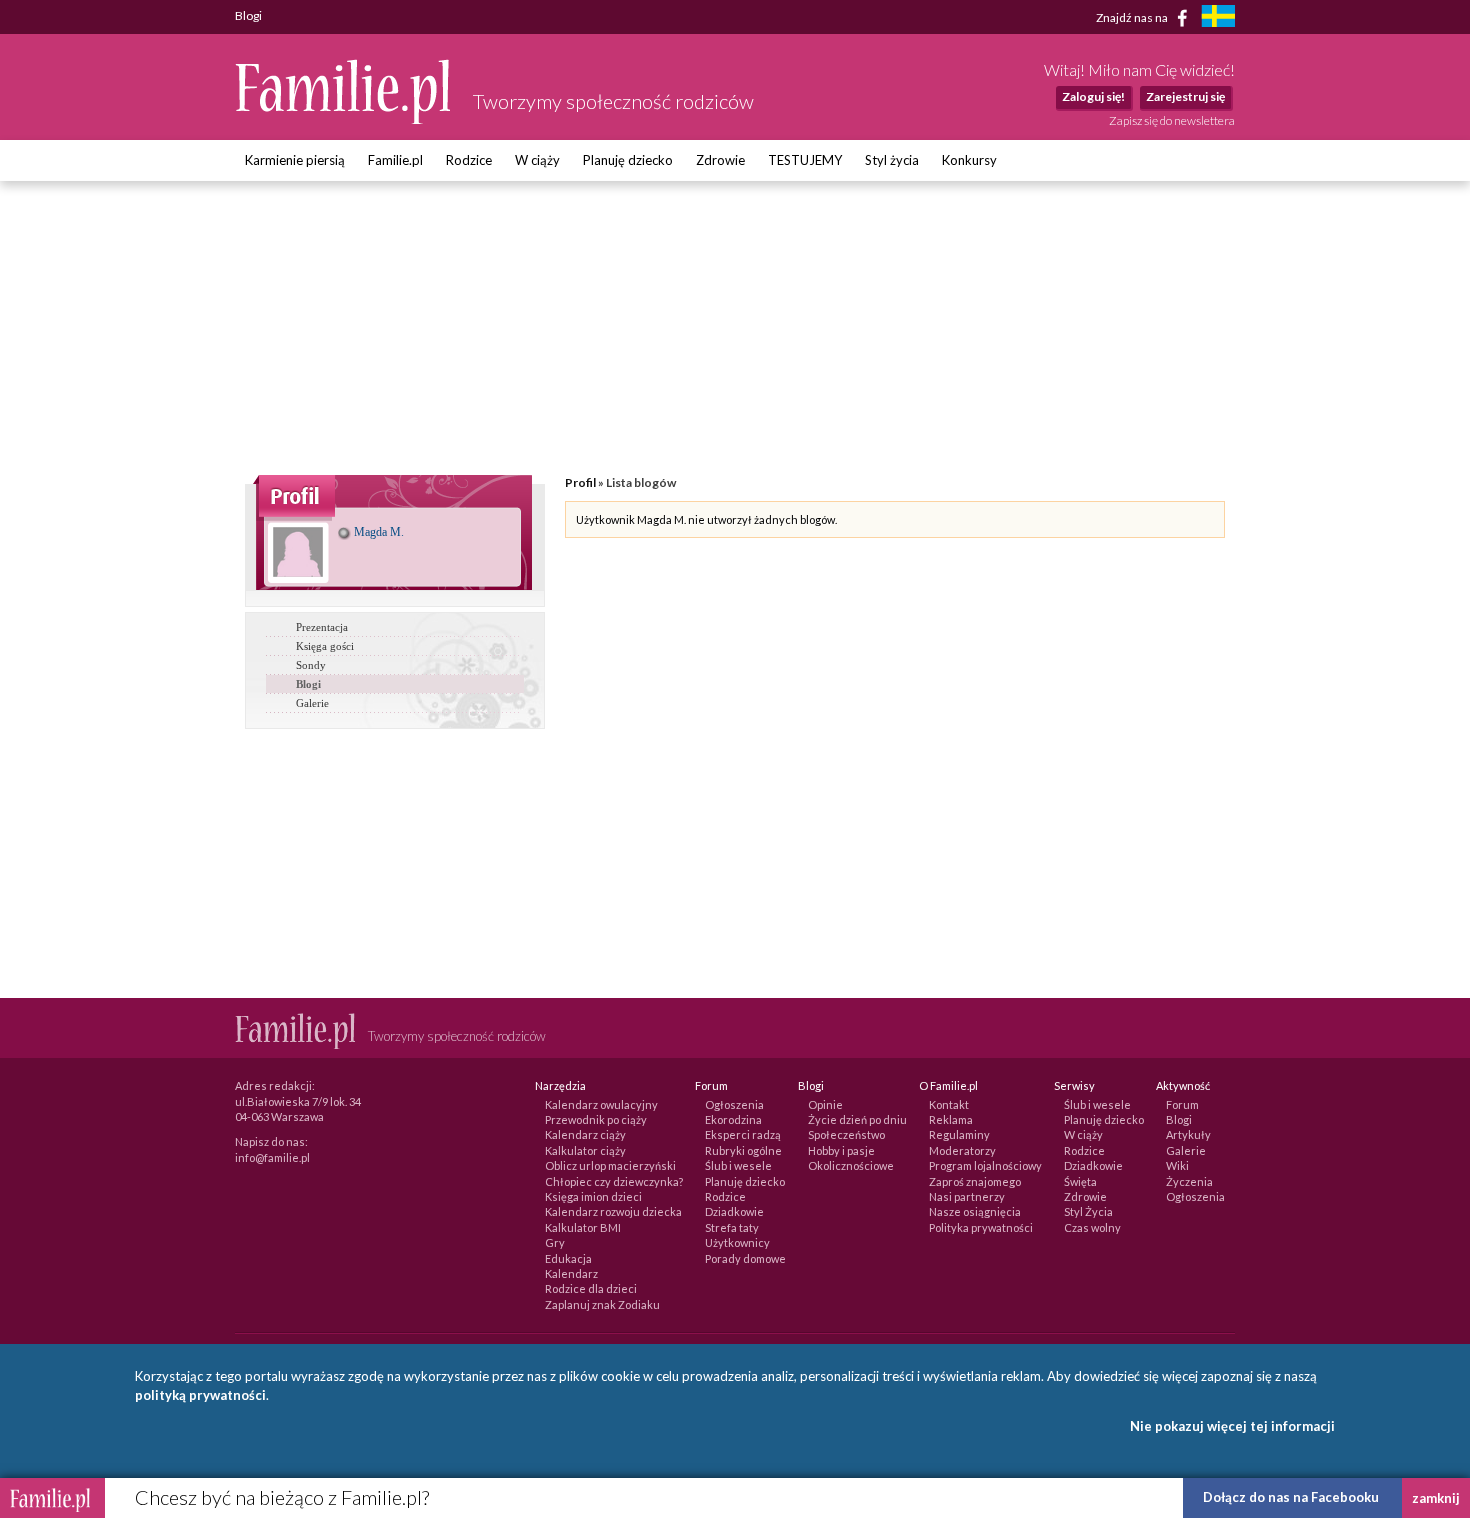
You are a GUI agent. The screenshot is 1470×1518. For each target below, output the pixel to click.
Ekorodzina (733, 1119)
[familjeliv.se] (1218, 18)
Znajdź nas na (1133, 16)
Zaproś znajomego (975, 1181)
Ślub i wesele (738, 1165)
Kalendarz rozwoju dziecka (613, 1211)
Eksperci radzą (743, 1134)
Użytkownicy (737, 1242)
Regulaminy (959, 1134)
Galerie (312, 703)
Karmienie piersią (295, 160)
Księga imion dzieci (593, 1196)
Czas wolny (1092, 1227)
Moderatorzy (962, 1150)
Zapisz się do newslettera (1172, 120)
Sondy (311, 665)
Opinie (825, 1104)
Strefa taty (732, 1227)
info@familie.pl (272, 1157)
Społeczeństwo (846, 1134)
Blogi (308, 684)
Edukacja (568, 1258)
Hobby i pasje (841, 1150)
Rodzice (469, 160)
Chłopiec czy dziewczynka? (614, 1181)
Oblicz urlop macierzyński (610, 1165)
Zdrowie (720, 160)
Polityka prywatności (981, 1227)
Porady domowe (745, 1258)
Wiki (1177, 1165)
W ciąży (537, 160)
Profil (580, 482)
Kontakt (949, 1104)
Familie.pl (395, 160)
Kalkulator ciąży (585, 1150)
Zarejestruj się (1185, 96)
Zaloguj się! (1093, 96)
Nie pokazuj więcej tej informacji (1232, 1426)
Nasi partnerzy (967, 1196)
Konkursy (969, 160)
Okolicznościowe (851, 1165)
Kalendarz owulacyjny (601, 1104)
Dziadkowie (734, 1211)
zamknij (1436, 1498)
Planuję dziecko (628, 160)
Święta (1080, 1181)
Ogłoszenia (734, 1104)
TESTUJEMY (805, 160)
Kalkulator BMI (583, 1227)
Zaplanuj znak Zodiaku (602, 1304)
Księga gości (325, 646)
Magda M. (377, 532)
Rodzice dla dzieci (591, 1288)
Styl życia (892, 160)
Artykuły (1188, 1134)
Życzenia (1189, 1181)
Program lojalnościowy (985, 1165)
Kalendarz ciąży (585, 1134)
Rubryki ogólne (743, 1150)
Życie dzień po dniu (857, 1119)
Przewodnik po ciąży (596, 1119)
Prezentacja (322, 627)
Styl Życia (1088, 1211)
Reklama (951, 1119)
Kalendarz (571, 1273)
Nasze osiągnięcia (975, 1211)
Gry (555, 1242)
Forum (1182, 1104)
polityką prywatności (200, 1395)
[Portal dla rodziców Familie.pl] (344, 119)
